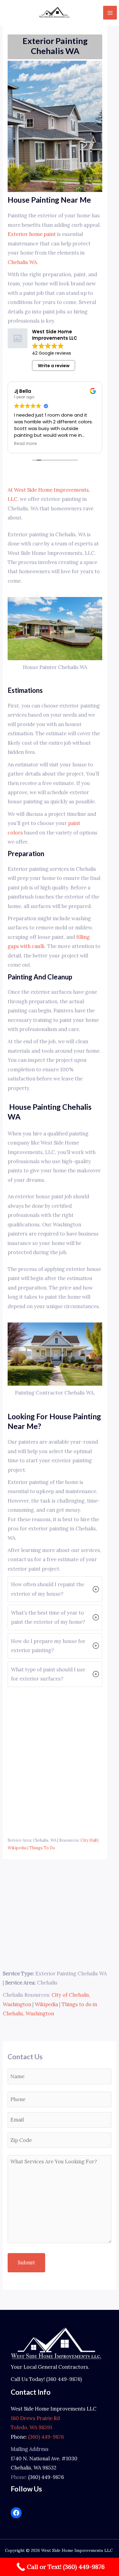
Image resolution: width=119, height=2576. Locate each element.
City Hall (89, 1840)
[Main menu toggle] (110, 13)
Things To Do (42, 1848)
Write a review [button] (54, 366)
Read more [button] (25, 444)
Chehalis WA (22, 262)
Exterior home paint (32, 234)
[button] (55, 1589)
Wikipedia (17, 1848)
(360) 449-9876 (46, 2437)
